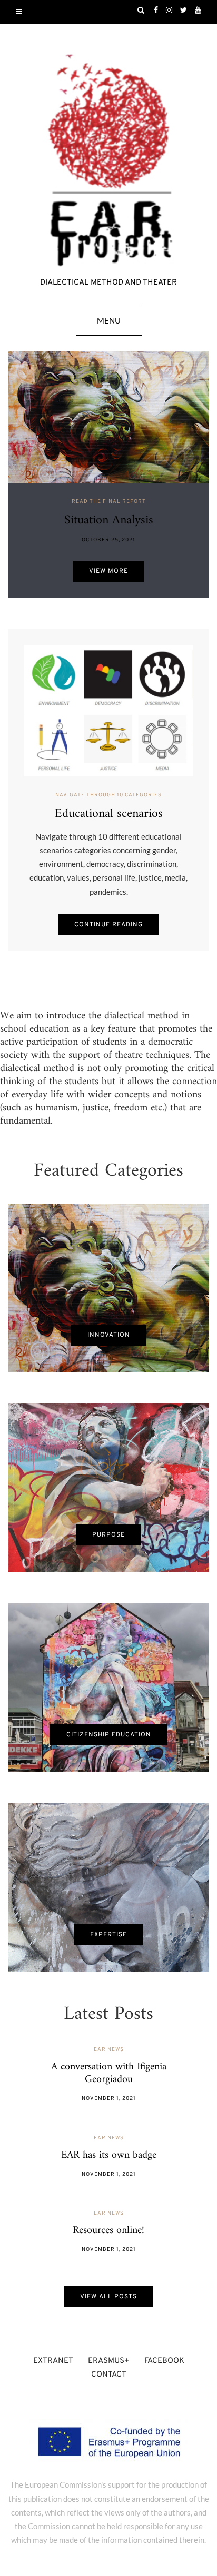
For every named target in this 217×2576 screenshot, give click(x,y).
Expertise (108, 1935)
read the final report (109, 502)
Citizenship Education (109, 1735)
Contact (109, 2375)
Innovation (109, 1335)
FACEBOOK (164, 2361)
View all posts (108, 2297)
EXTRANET (53, 2361)
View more (108, 571)
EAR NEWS (109, 2050)
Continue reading (108, 925)
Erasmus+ (109, 2361)
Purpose (108, 1535)
